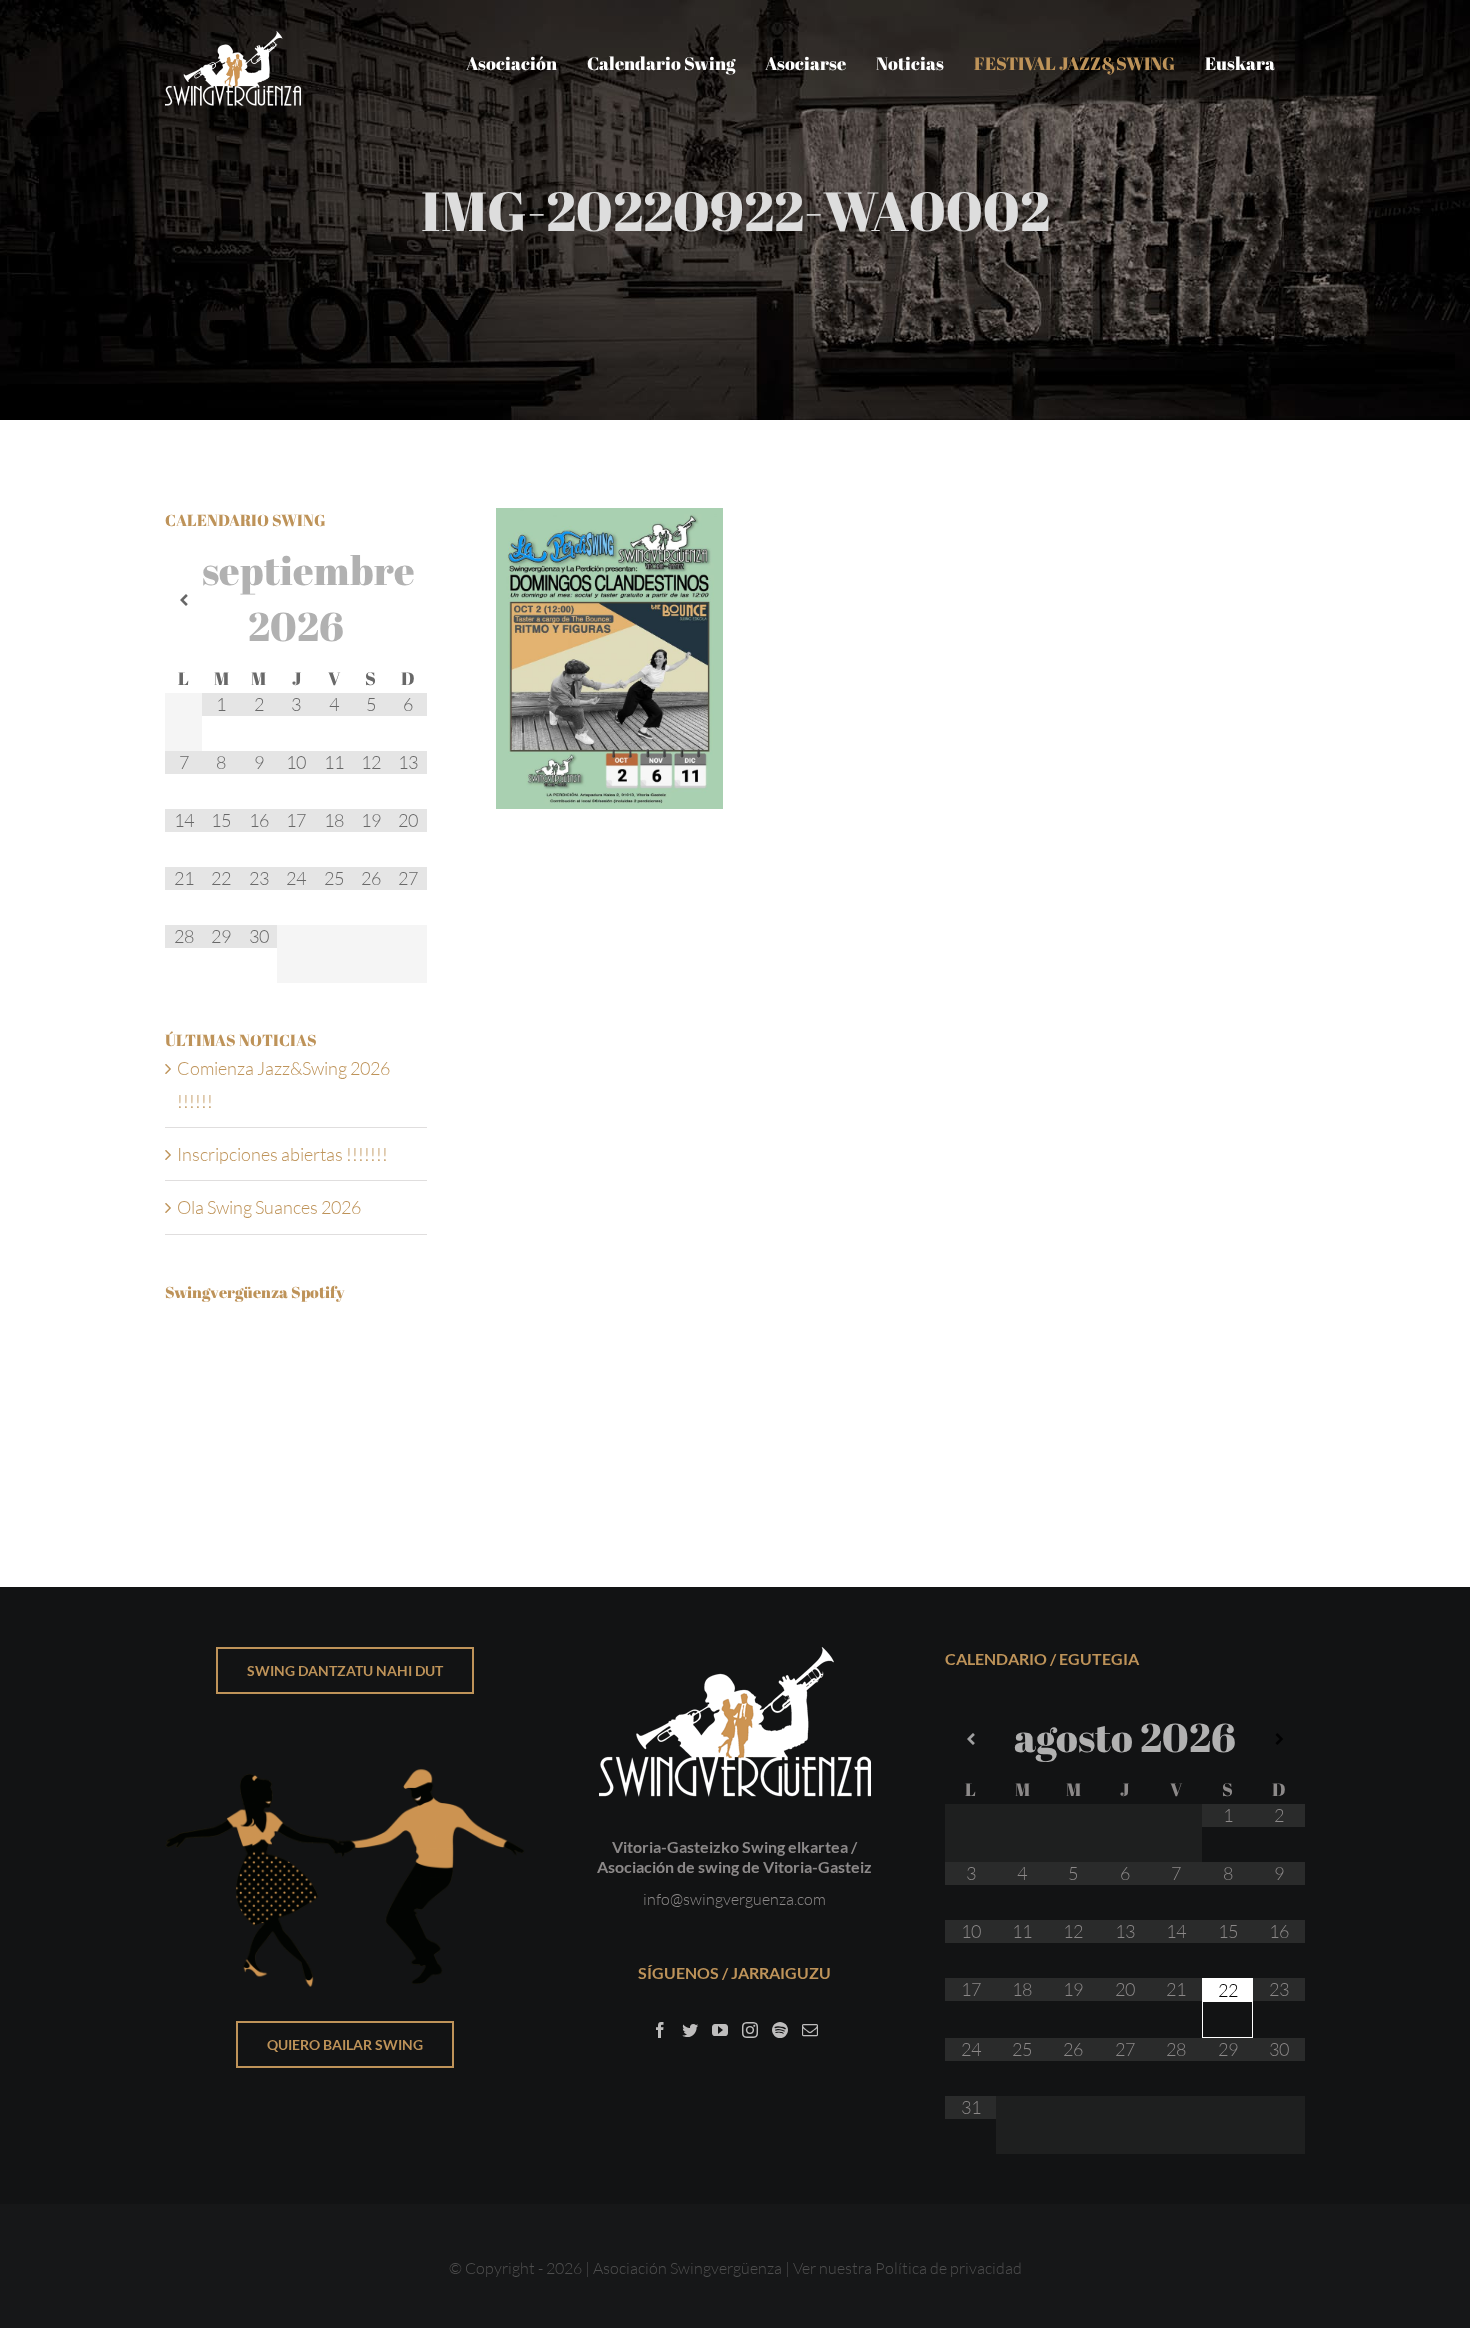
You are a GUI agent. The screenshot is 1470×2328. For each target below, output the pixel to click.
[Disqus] (900, 1079)
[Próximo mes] (408, 600)
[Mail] (810, 2030)
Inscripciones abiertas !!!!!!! (282, 1154)
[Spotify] (780, 2030)
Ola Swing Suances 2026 (269, 1207)
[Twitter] (690, 2030)
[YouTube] (720, 2030)
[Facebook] (660, 2030)
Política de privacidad (948, 2268)
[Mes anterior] (183, 600)
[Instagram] (750, 2030)
